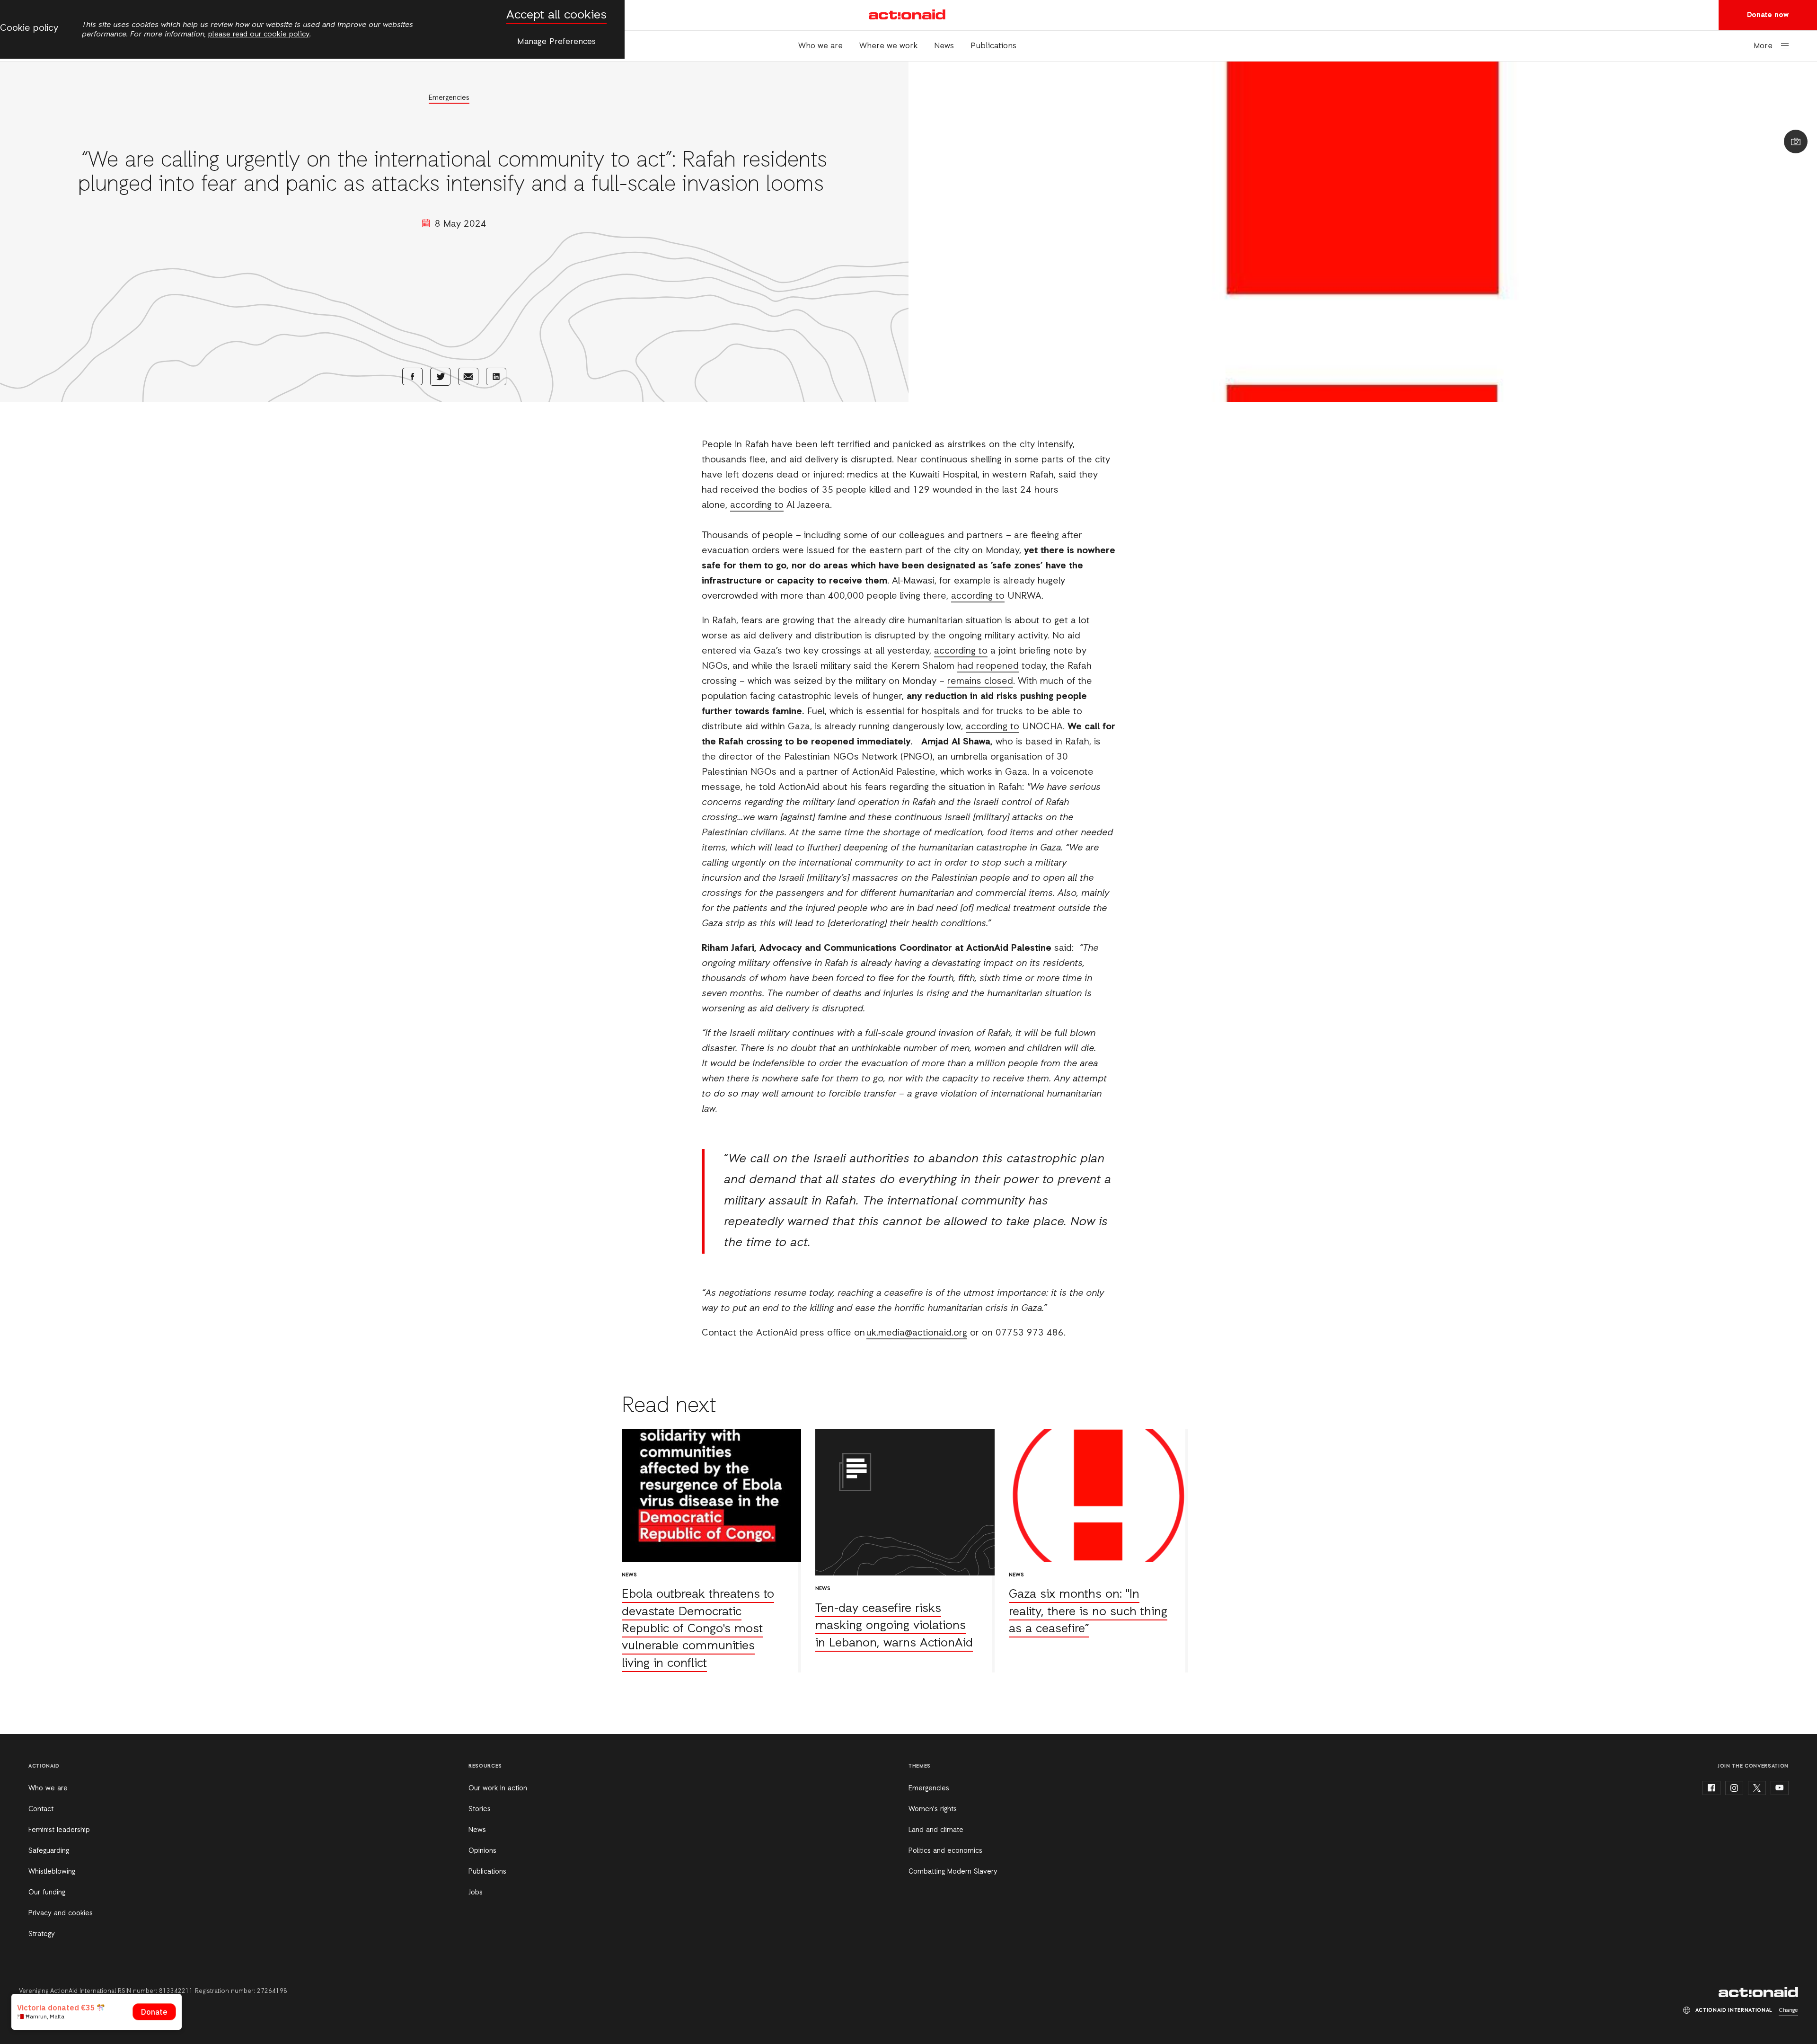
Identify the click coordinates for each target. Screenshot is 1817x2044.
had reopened (988, 666)
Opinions (482, 1851)
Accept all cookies (556, 15)
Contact (41, 1809)
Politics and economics (945, 1851)
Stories (480, 1809)
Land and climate (936, 1830)
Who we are (820, 46)
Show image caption (1796, 142)
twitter (1757, 1788)
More (1763, 46)
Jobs (476, 1893)
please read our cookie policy (259, 35)
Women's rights (933, 1809)
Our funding (47, 1893)
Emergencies (449, 98)
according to (757, 505)
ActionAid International (908, 15)
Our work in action (498, 1788)
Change (1788, 2010)
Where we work (888, 46)
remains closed (980, 681)
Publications (993, 46)
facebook (1711, 1788)
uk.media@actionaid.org (917, 1333)
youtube (1780, 1788)
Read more (711, 1551)
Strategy (42, 1934)
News (944, 46)
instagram (1734, 1788)
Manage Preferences (556, 42)
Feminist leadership (59, 1830)
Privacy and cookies (61, 1913)
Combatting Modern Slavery (953, 1872)
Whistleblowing (52, 1872)
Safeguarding (49, 1851)
